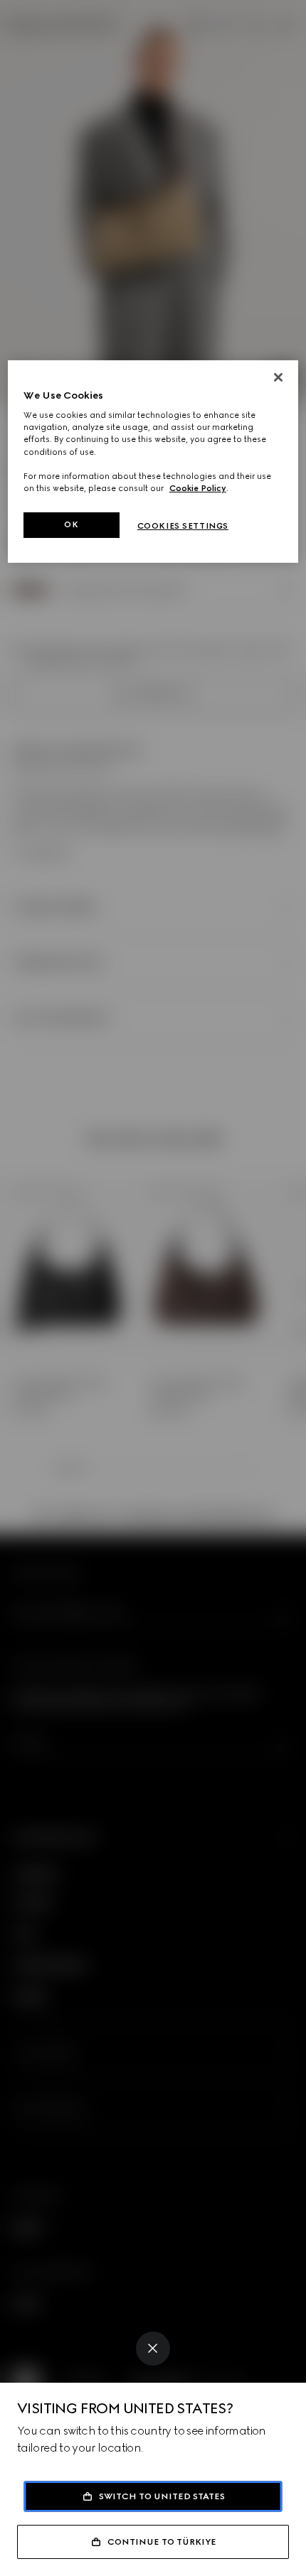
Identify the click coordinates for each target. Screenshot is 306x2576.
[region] (153, 462)
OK (71, 524)
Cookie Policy (198, 488)
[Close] (153, 2349)
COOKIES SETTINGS (183, 526)
